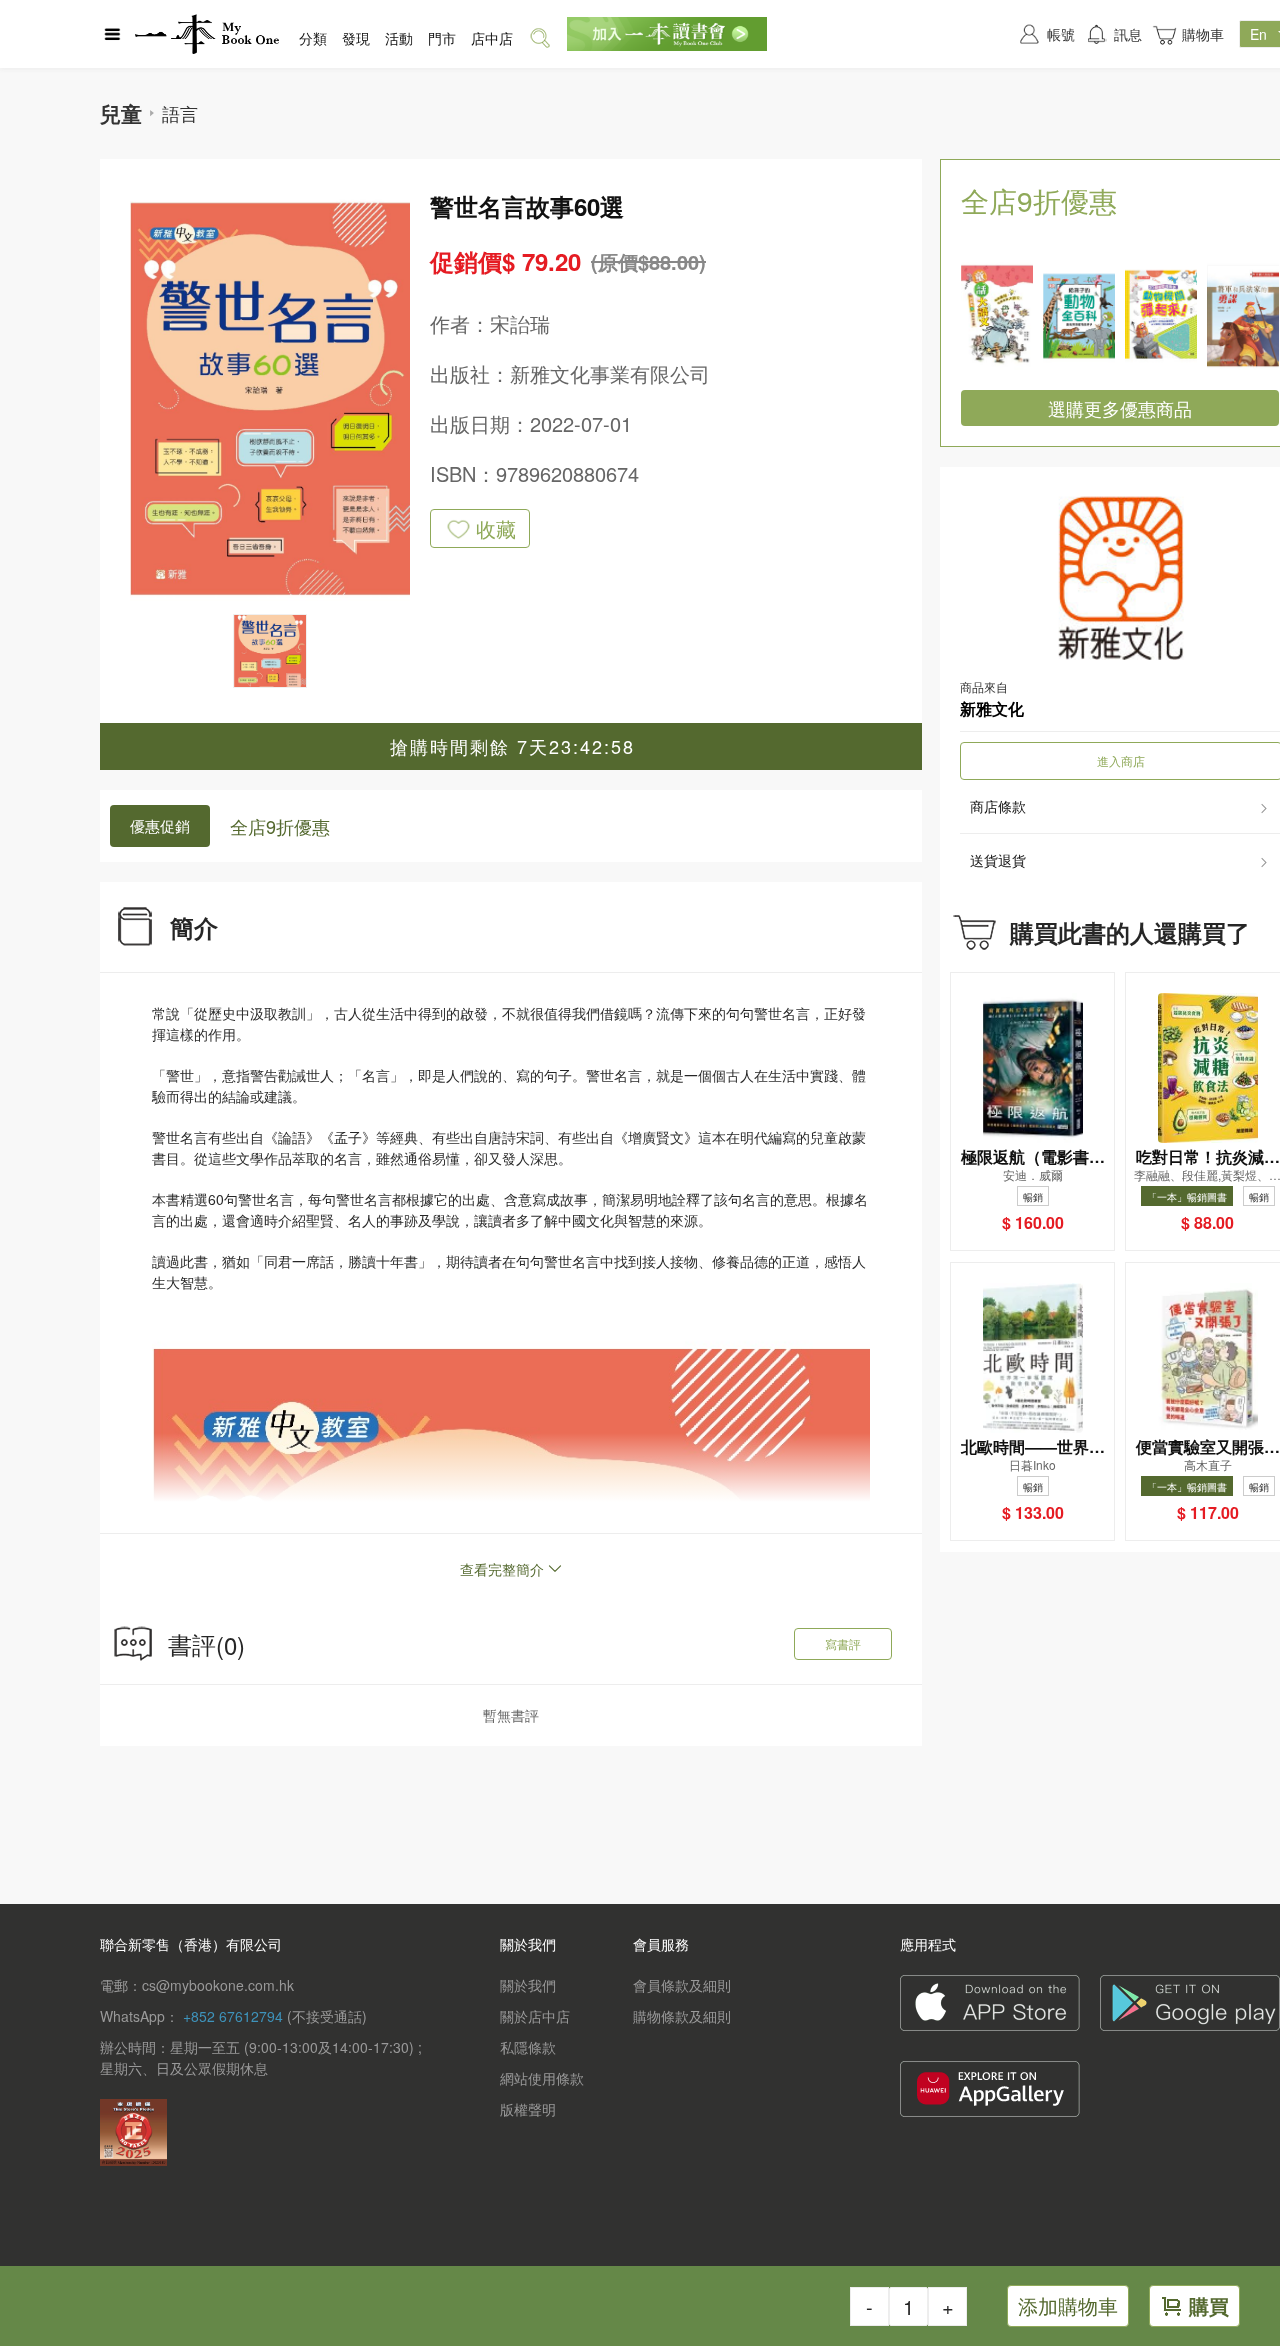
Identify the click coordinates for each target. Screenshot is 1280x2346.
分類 (313, 38)
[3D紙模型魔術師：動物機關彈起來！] (1161, 316)
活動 (399, 38)
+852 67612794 (233, 2016)
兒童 (121, 113)
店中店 (492, 38)
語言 (180, 113)
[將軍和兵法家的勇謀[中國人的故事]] (1243, 316)
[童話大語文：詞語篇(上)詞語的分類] (997, 316)
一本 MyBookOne (207, 34)
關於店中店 (535, 2016)
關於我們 (528, 1985)
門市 (442, 38)
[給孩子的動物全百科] (1079, 316)
